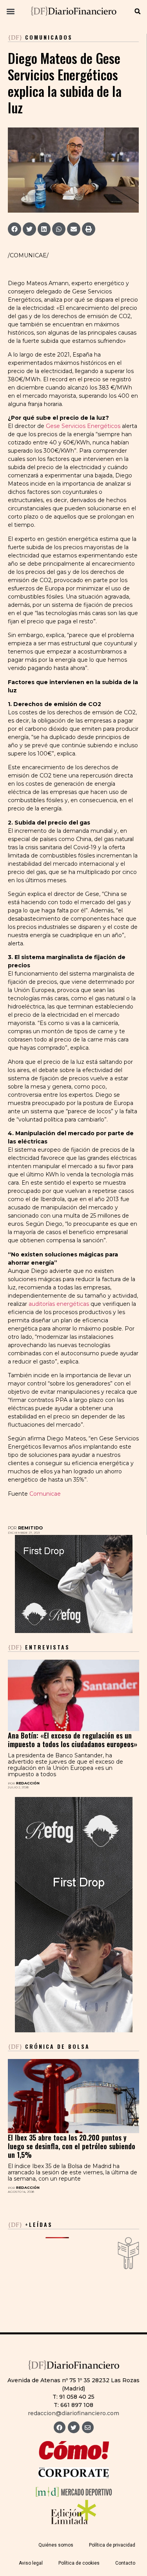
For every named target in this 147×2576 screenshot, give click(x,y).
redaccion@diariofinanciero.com (73, 2413)
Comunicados (49, 37)
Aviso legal (31, 2563)
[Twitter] (74, 2427)
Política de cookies (79, 2563)
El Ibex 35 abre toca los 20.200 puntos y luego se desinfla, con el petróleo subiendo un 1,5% (72, 2146)
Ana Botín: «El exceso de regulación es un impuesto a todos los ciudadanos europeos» (73, 1740)
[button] (10, 11)
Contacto (125, 2563)
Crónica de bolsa (49, 2046)
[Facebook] (60, 2427)
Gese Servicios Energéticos (83, 426)
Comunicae (45, 1494)
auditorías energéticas (59, 1304)
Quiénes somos (56, 2545)
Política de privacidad (112, 2545)
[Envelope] (88, 2427)
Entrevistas (39, 1647)
